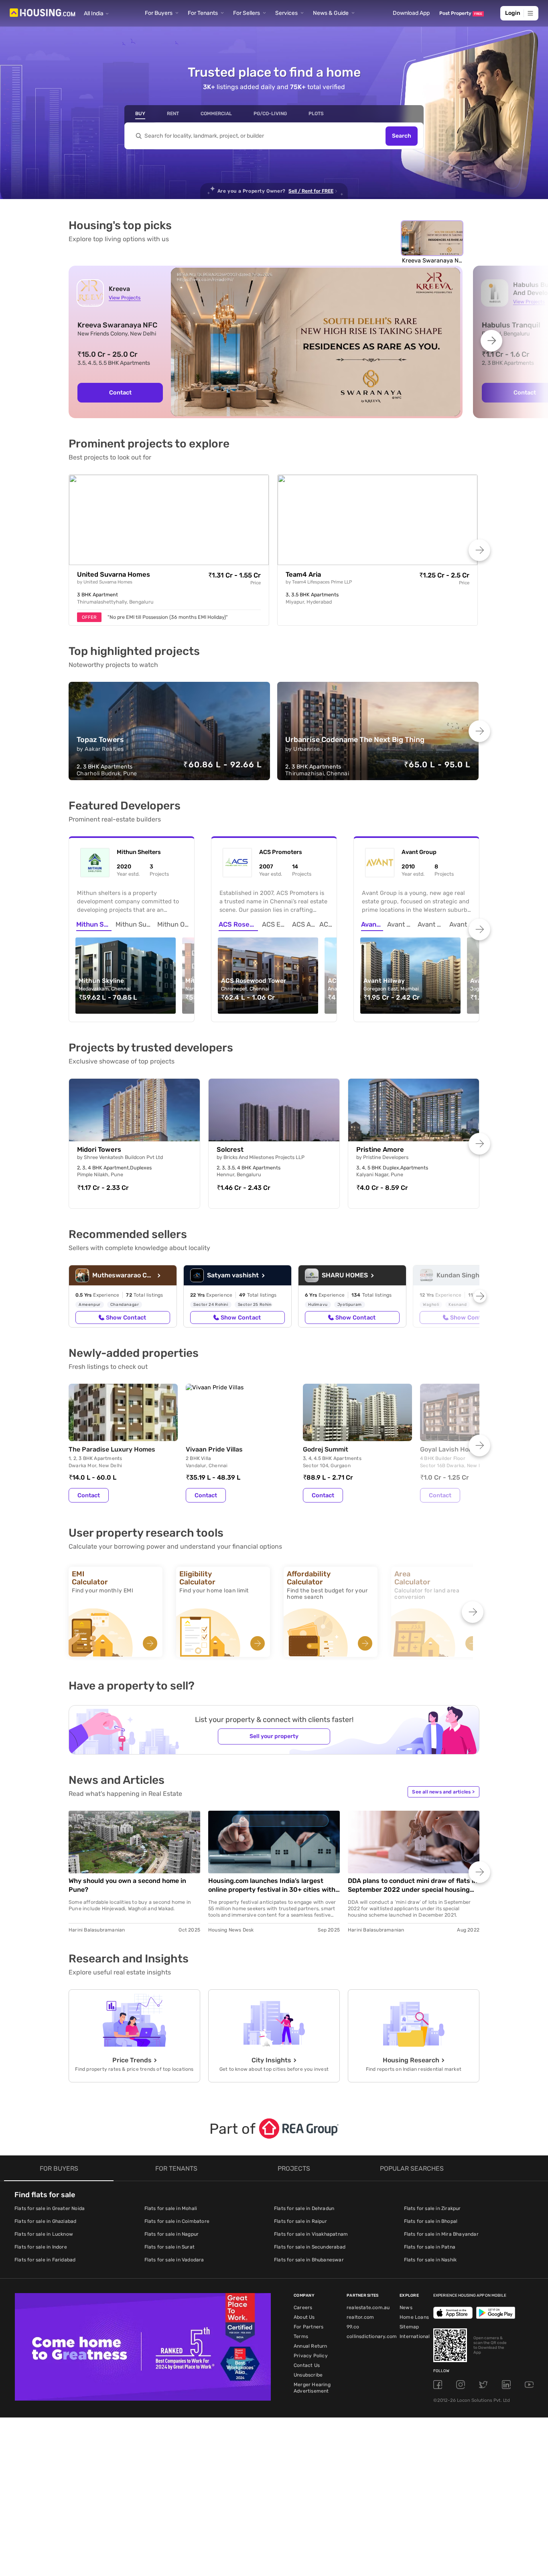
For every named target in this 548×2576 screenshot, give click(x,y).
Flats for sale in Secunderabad (310, 2247)
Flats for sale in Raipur (300, 2221)
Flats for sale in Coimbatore (177, 2221)
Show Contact (126, 1317)
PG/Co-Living (270, 114)
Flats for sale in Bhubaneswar (309, 2260)
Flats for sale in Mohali (171, 2208)
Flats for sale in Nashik (430, 2260)
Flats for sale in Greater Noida (50, 2208)
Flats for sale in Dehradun (304, 2208)
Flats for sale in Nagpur (172, 2234)
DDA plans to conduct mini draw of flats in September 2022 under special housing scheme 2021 (413, 1886)
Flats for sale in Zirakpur (432, 2208)
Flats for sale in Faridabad (45, 2260)
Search (402, 136)
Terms (301, 2336)
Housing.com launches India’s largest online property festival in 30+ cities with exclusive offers (272, 1886)
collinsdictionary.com (372, 2336)
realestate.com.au (368, 2308)
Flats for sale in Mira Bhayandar (441, 2234)
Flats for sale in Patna (430, 2247)
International (415, 2336)
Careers (303, 2308)
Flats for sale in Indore (41, 2247)
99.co (353, 2327)
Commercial (216, 114)
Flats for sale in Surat (170, 2247)
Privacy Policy (311, 2356)
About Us (304, 2317)
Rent (173, 114)
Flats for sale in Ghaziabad (45, 2221)
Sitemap (409, 2327)
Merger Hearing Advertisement (312, 2388)
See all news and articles (443, 1792)
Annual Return (311, 2346)
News (406, 2308)
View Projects (125, 298)
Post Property (461, 13)
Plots (316, 114)
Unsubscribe (308, 2375)
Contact (120, 392)
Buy (140, 114)
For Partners (309, 2327)
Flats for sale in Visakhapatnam (311, 2234)
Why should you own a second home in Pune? (127, 1885)
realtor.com (360, 2317)
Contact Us (307, 2365)
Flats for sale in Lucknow (44, 2234)
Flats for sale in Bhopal (431, 2221)
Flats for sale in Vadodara (174, 2260)
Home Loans (414, 2317)
